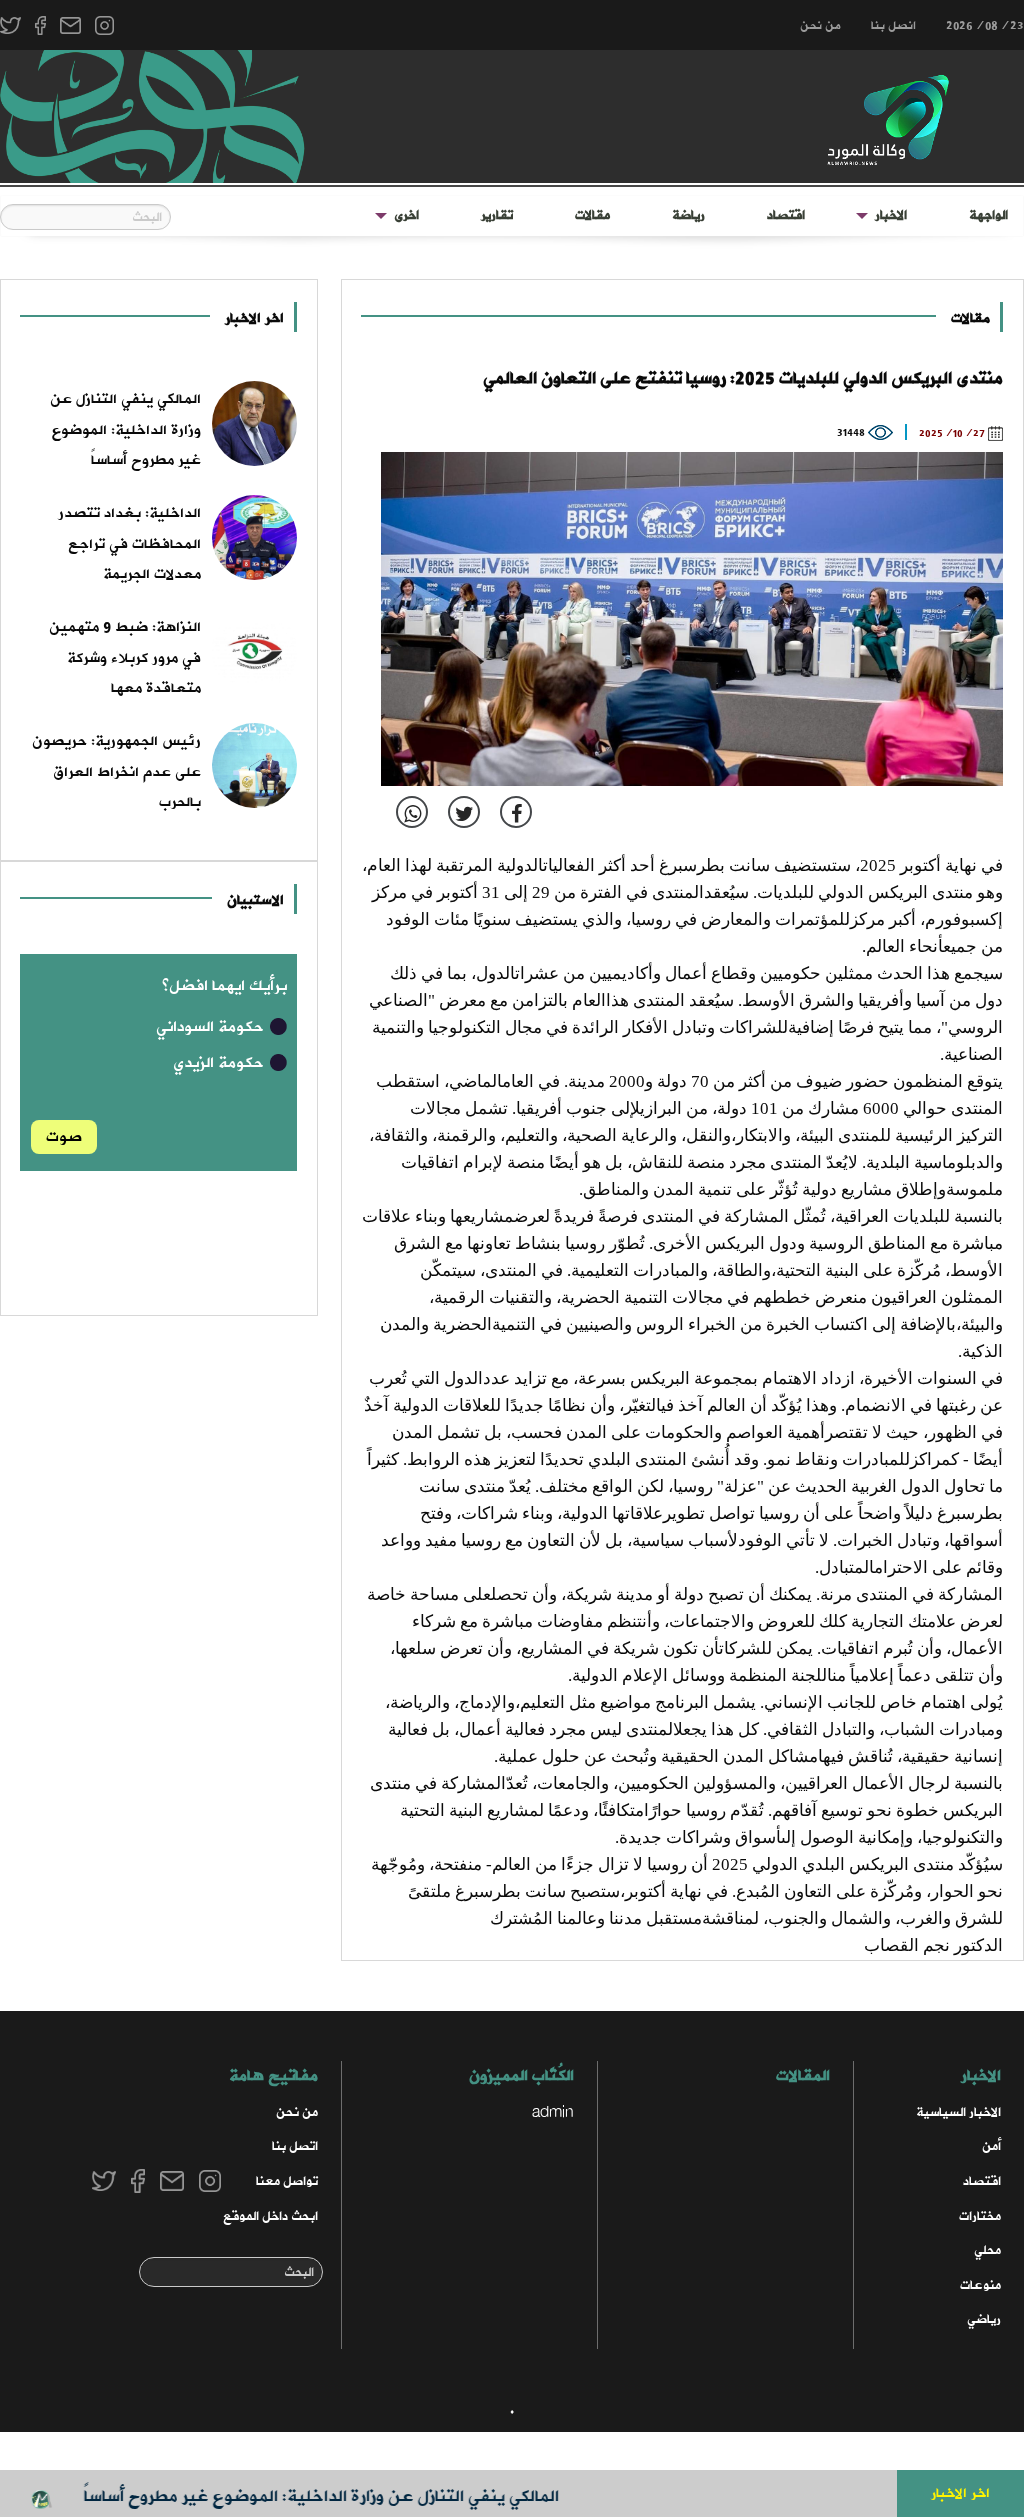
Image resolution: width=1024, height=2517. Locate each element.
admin (553, 2112)
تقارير (497, 215)
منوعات (980, 2285)
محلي (987, 2250)
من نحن (820, 26)
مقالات (592, 215)
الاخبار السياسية (958, 2112)
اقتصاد (786, 215)
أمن (991, 2146)
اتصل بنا (295, 2146)
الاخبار (891, 215)
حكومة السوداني (212, 1027)
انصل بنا (893, 26)
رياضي (984, 2319)
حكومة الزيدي (220, 1063)
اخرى (406, 215)
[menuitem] (988, 216)
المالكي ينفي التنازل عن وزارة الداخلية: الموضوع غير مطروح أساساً (359, 2496)
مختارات (980, 2216)
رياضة (688, 215)
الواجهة (988, 215)
